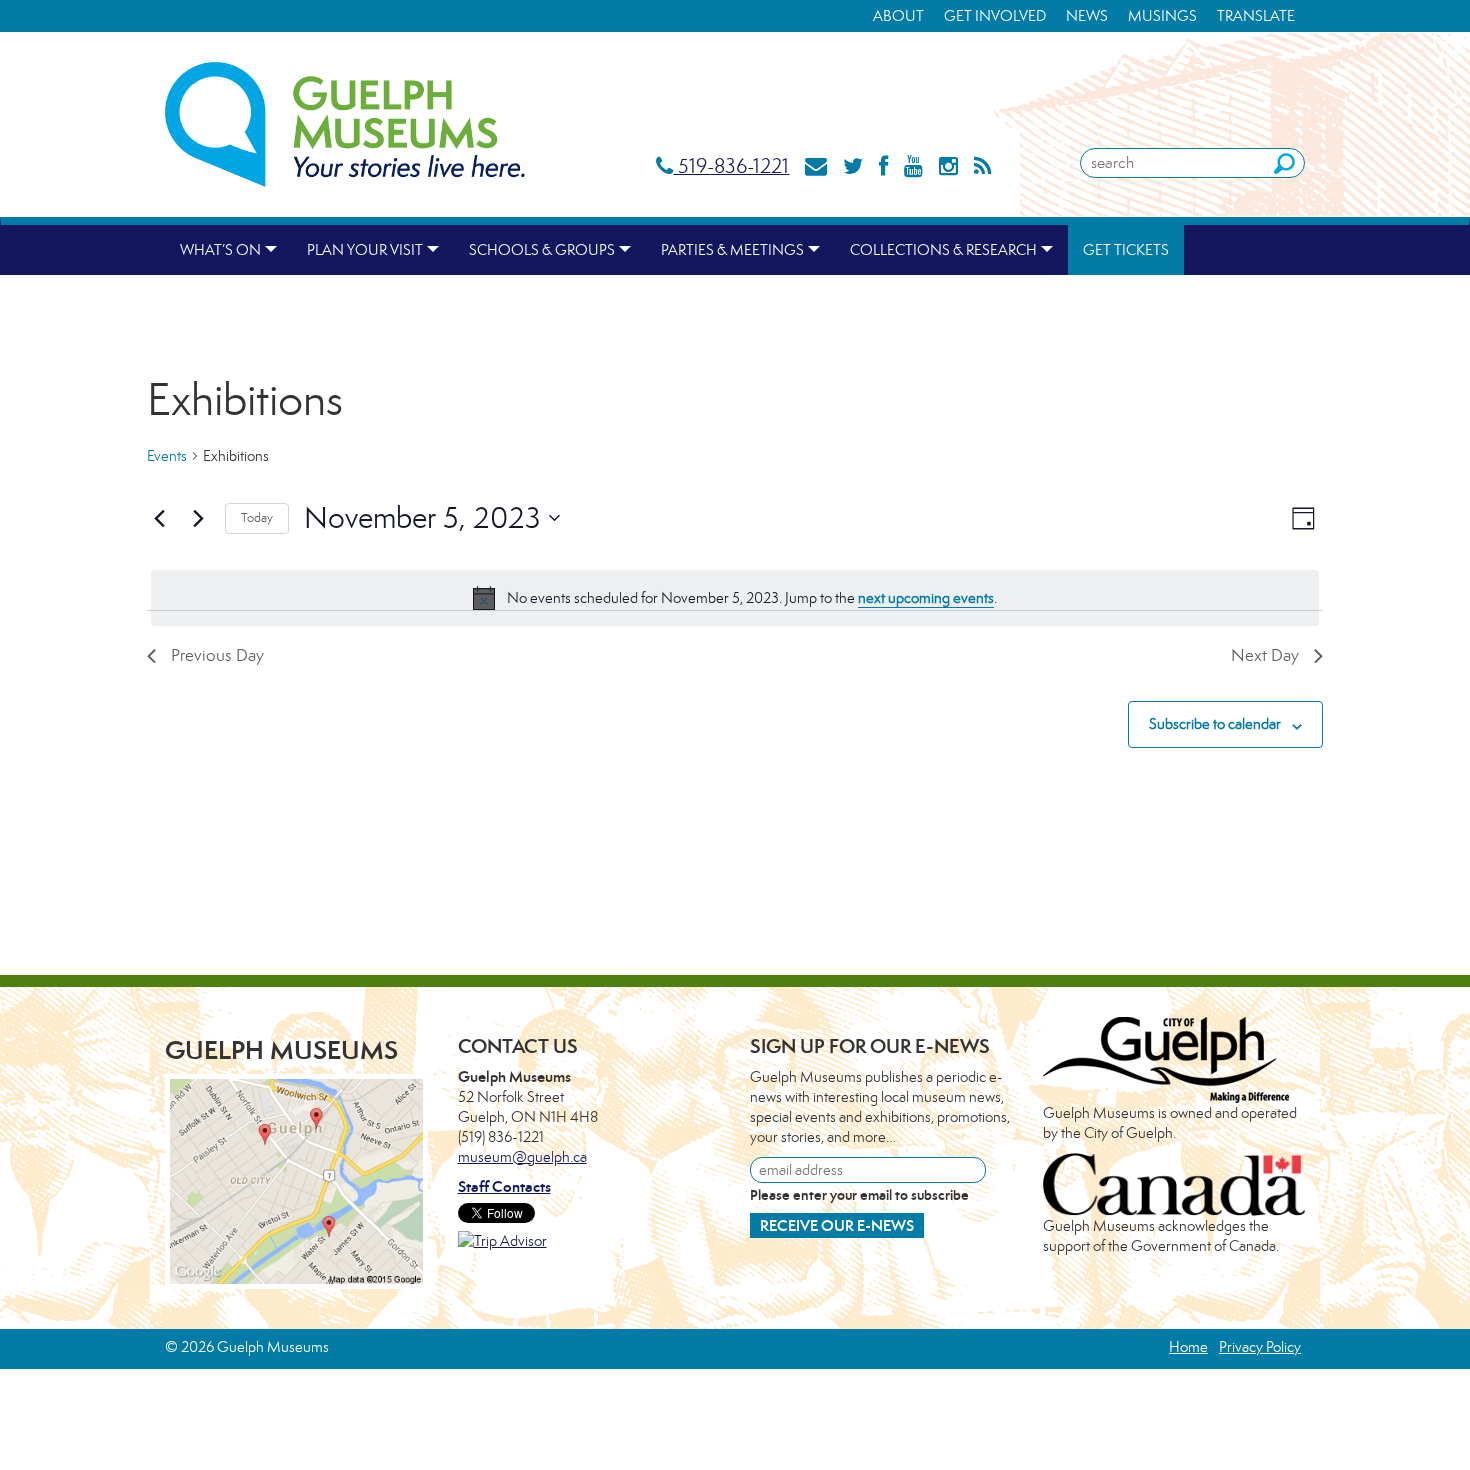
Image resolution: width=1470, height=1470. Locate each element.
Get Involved (995, 15)
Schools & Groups (542, 249)
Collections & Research (943, 249)
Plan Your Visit (365, 249)
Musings (1162, 15)
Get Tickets (1126, 249)
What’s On (220, 249)
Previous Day (217, 655)
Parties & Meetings (732, 249)
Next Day (1265, 655)
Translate (1256, 15)
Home (1188, 1346)
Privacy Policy (1260, 1346)
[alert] (735, 598)
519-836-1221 (731, 165)
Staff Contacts (504, 1186)
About (898, 15)
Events (167, 455)
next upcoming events (926, 597)
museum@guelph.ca (522, 1156)
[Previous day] (159, 518)
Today (257, 517)
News (1087, 15)
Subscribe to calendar (1215, 723)
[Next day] (198, 518)
